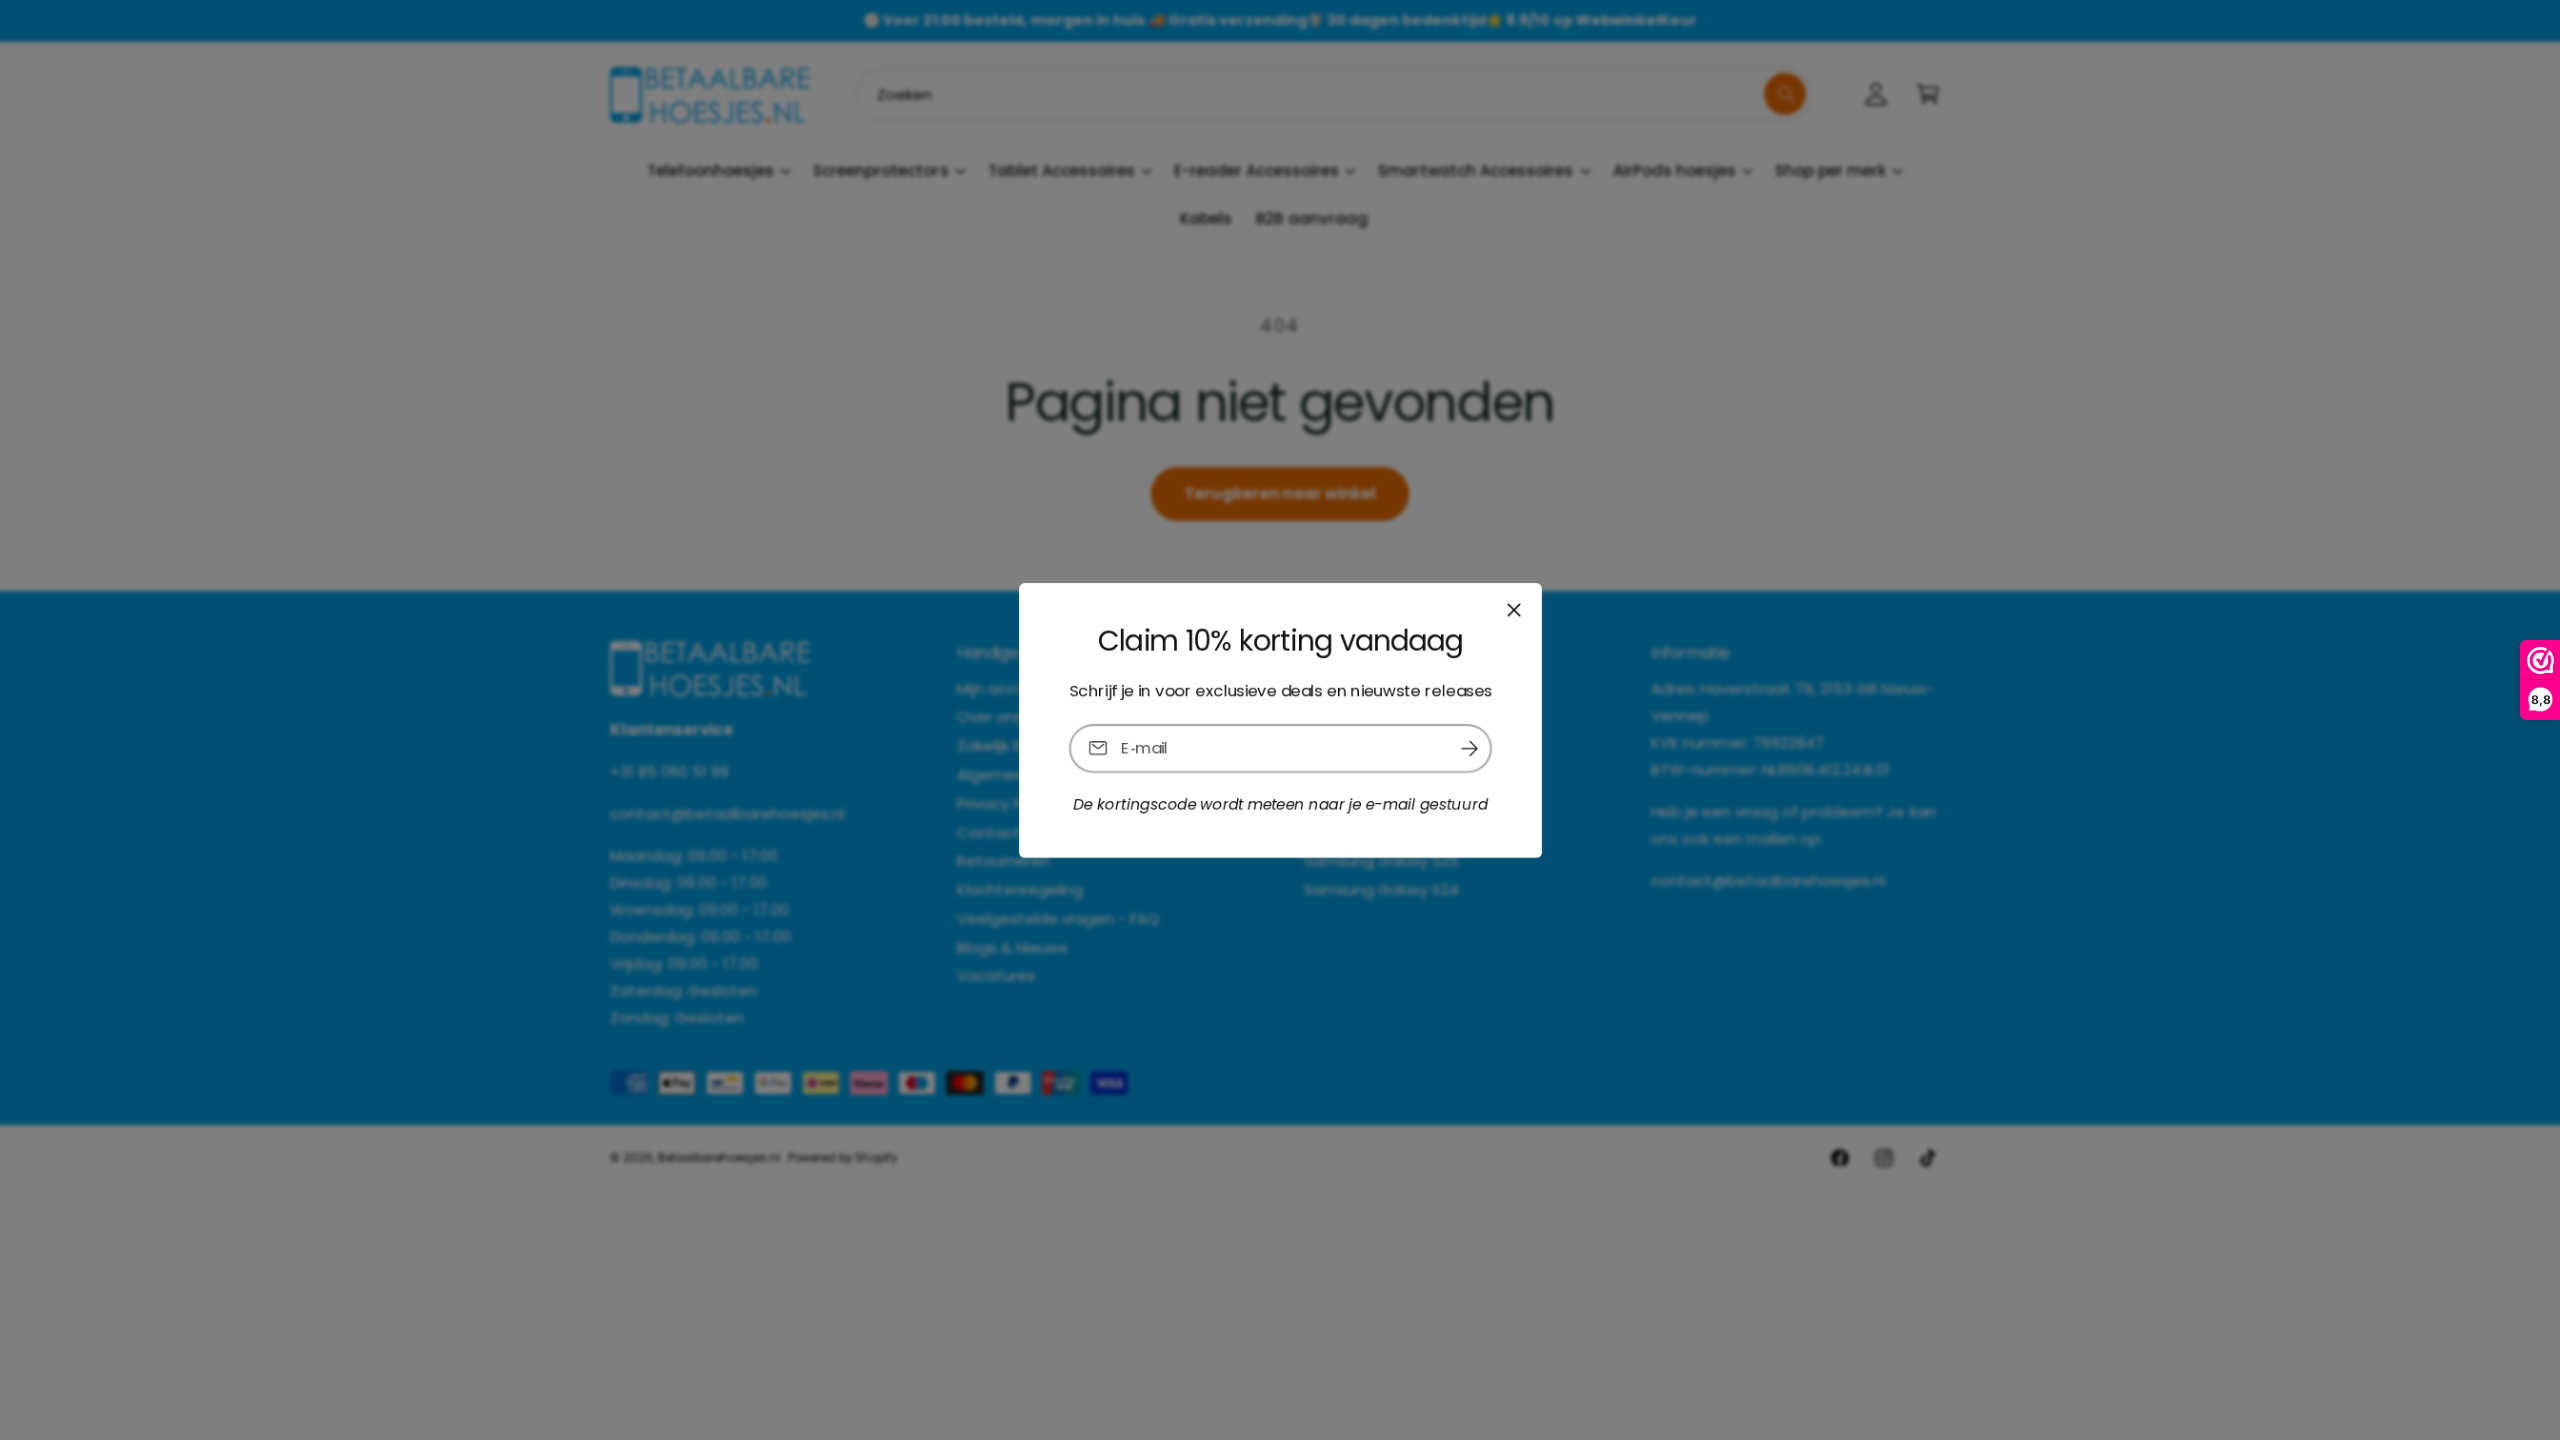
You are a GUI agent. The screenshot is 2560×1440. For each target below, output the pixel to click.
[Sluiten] (1513, 609)
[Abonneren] (1469, 747)
